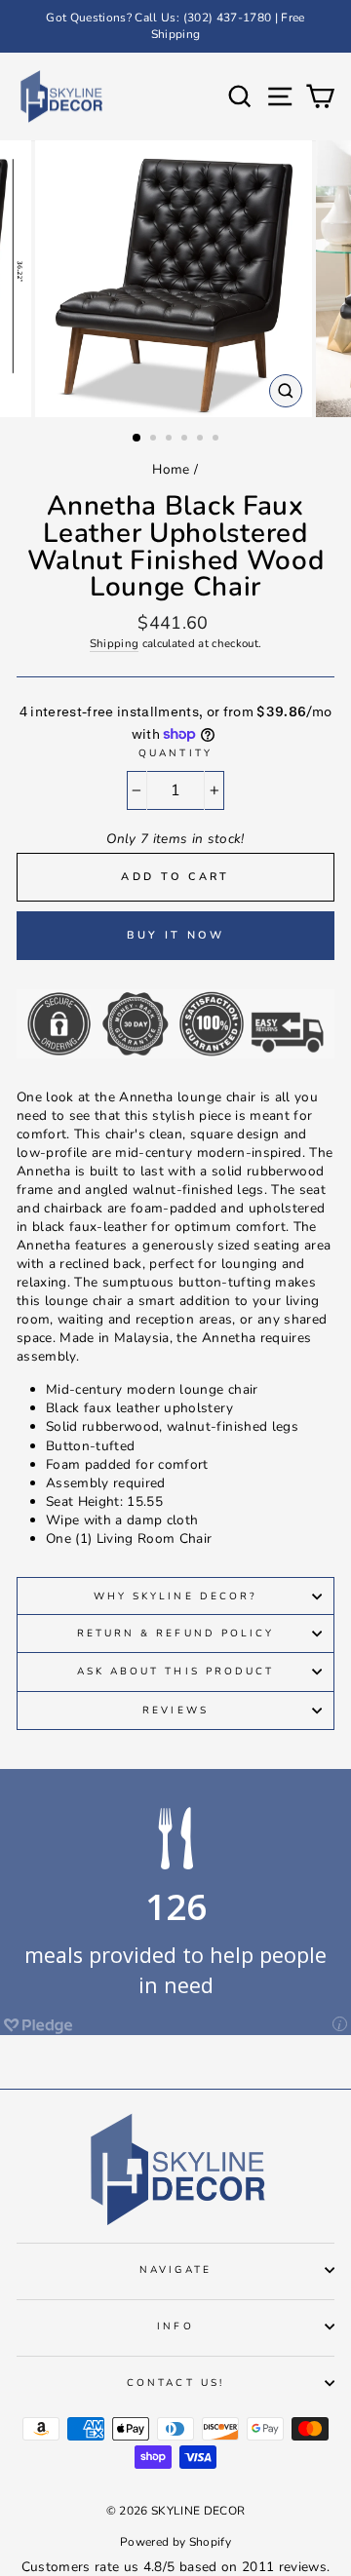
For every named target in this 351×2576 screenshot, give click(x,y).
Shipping (115, 643)
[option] (175, 26)
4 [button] (186, 440)
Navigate (175, 2270)
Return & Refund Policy (175, 1634)
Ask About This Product (175, 1672)
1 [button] (137, 439)
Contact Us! (175, 2383)
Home (171, 469)
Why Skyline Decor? (175, 1596)
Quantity (175, 753)
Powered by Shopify (175, 2542)
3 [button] (171, 440)
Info (175, 2326)
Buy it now (176, 935)
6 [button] (217, 440)
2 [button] (155, 440)
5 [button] (202, 440)
